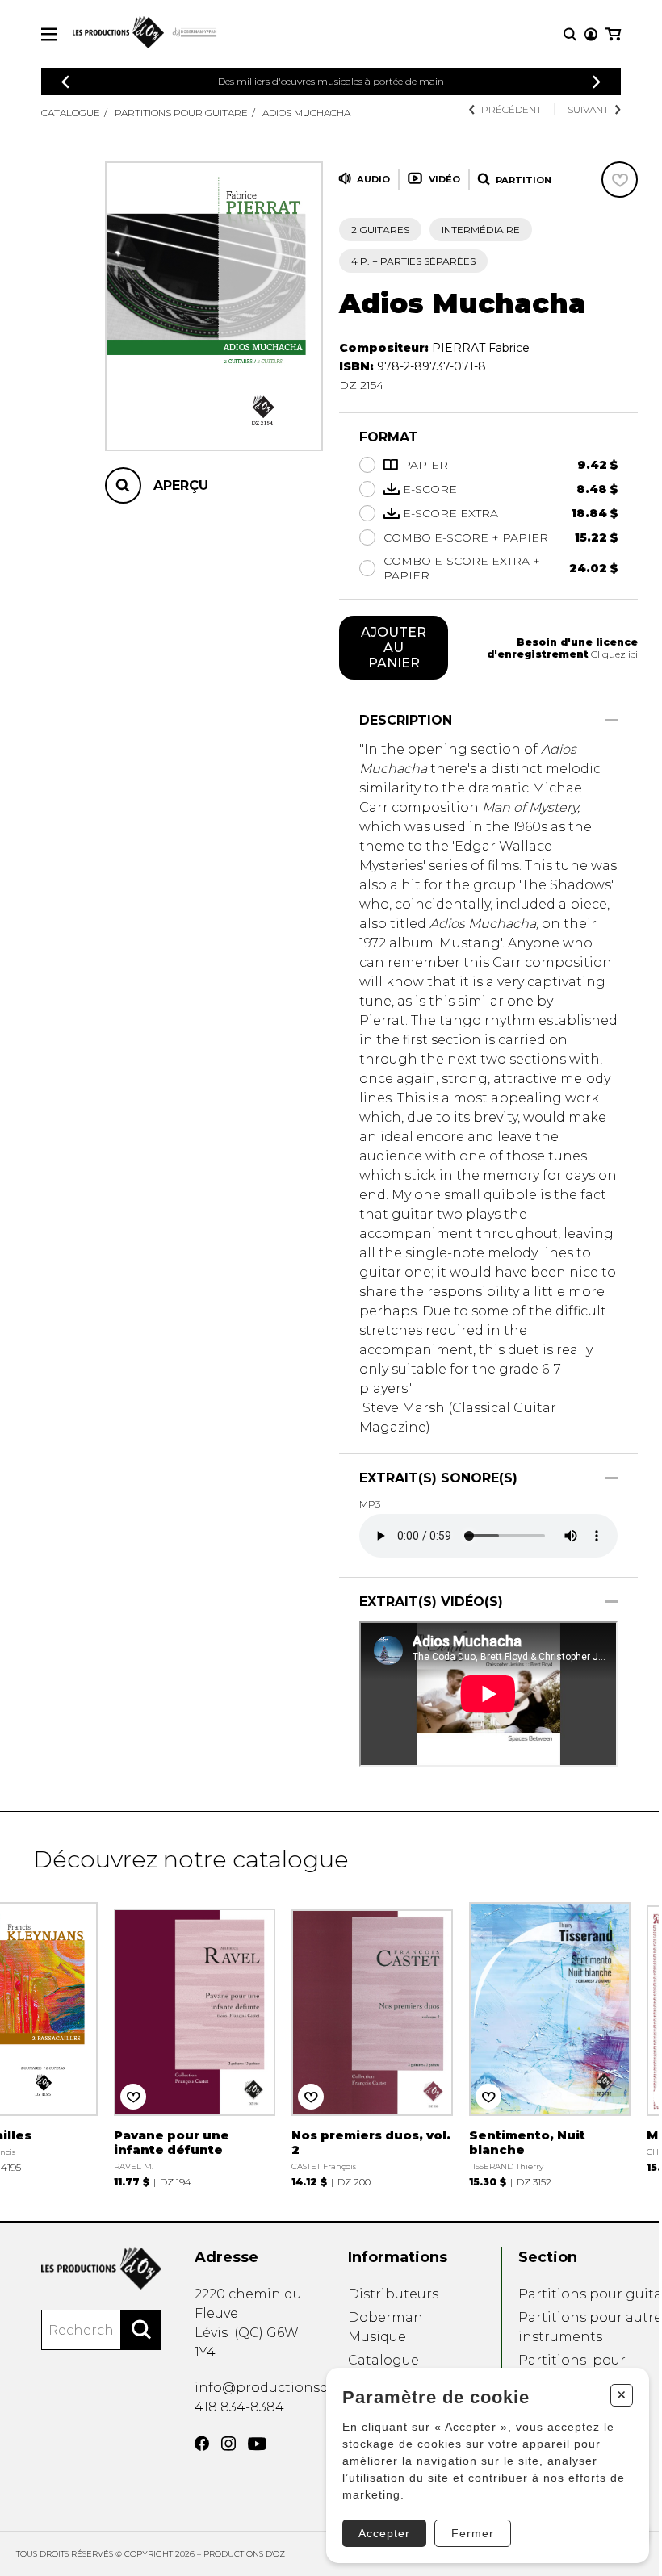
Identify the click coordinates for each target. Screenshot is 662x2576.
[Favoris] (620, 180)
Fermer (473, 2533)
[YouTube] (257, 2444)
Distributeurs (393, 2294)
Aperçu (181, 485)
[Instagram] (228, 2444)
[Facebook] (202, 2444)
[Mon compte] (591, 34)
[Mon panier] (613, 34)
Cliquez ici (614, 654)
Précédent (511, 109)
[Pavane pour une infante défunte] (195, 2043)
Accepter (384, 2533)
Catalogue (71, 113)
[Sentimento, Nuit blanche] (550, 2043)
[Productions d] (101, 2268)
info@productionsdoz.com (285, 2388)
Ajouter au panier (394, 648)
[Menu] (49, 34)
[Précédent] (65, 82)
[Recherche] (570, 34)
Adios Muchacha (306, 113)
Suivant (588, 109)
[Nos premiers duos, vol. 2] (372, 2043)
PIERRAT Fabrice (481, 348)
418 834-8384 (239, 2407)
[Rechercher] (141, 2330)
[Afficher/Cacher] (612, 720)
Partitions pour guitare (181, 113)
